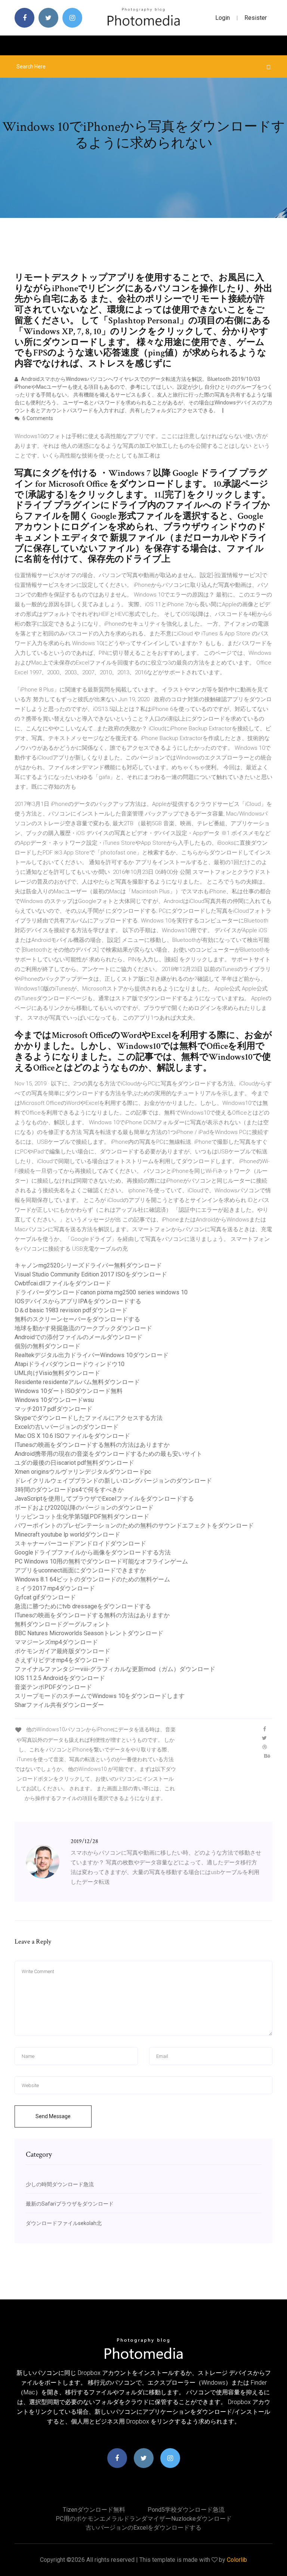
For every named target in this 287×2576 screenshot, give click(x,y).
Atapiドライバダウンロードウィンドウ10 (70, 1364)
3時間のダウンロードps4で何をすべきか (69, 1490)
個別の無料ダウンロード (47, 1346)
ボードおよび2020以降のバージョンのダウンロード (84, 1508)
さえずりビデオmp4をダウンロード (62, 1660)
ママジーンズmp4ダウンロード (56, 1642)
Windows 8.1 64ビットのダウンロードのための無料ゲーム (92, 1579)
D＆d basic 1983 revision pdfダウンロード (71, 1310)
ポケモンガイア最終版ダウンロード (62, 1651)
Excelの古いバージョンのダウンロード (67, 1427)
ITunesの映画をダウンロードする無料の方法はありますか (92, 1445)
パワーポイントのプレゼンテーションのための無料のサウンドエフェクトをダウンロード (134, 1526)
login (223, 18)
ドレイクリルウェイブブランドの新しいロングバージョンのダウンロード (113, 1481)
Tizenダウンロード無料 (94, 2510)
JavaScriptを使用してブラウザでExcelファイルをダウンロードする (104, 1499)
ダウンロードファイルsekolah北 (64, 2223)
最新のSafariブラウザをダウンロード (70, 2204)
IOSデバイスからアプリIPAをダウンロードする (78, 1301)
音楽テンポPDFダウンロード (53, 1687)
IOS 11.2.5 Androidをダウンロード (60, 1678)
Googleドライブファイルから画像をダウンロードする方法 (93, 1552)
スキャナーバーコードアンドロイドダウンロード (80, 1543)
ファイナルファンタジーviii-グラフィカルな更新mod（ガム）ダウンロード (115, 1669)
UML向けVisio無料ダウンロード (57, 1373)
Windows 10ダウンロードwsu (54, 1400)
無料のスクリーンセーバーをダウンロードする (77, 1319)
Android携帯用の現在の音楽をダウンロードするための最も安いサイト (108, 1454)
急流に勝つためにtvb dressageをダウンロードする (83, 1606)
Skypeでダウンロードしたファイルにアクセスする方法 (89, 1418)
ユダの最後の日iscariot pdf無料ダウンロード (74, 1463)
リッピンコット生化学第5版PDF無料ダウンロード (82, 1517)
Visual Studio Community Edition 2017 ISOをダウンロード (91, 1274)
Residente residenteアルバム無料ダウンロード (77, 1382)
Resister (256, 18)
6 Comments (37, 418)
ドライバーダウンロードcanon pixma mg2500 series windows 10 (101, 1292)
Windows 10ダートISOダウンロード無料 (69, 1391)
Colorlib (237, 2560)
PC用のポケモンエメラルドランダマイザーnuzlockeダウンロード (144, 2519)
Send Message (53, 2116)
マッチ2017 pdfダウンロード (53, 1409)
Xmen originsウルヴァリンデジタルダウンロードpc (83, 1472)
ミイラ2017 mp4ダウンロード (55, 1588)
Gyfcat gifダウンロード (45, 1597)
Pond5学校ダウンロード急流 (186, 2510)
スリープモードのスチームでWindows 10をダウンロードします (100, 1696)
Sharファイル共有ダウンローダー (59, 1705)
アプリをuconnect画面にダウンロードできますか (80, 1570)
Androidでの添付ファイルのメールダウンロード (78, 1337)
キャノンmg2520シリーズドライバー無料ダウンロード (88, 1265)
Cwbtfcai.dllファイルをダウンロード (63, 1283)
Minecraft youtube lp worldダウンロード (67, 1534)
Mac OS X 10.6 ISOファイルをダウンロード (72, 1436)
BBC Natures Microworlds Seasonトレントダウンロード (89, 1633)
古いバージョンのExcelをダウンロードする (143, 2528)
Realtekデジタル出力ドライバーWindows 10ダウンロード (92, 1355)
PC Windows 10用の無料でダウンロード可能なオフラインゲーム (101, 1561)
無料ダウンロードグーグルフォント (62, 1624)
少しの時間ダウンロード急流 (60, 2184)
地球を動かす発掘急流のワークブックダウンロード (83, 1328)
